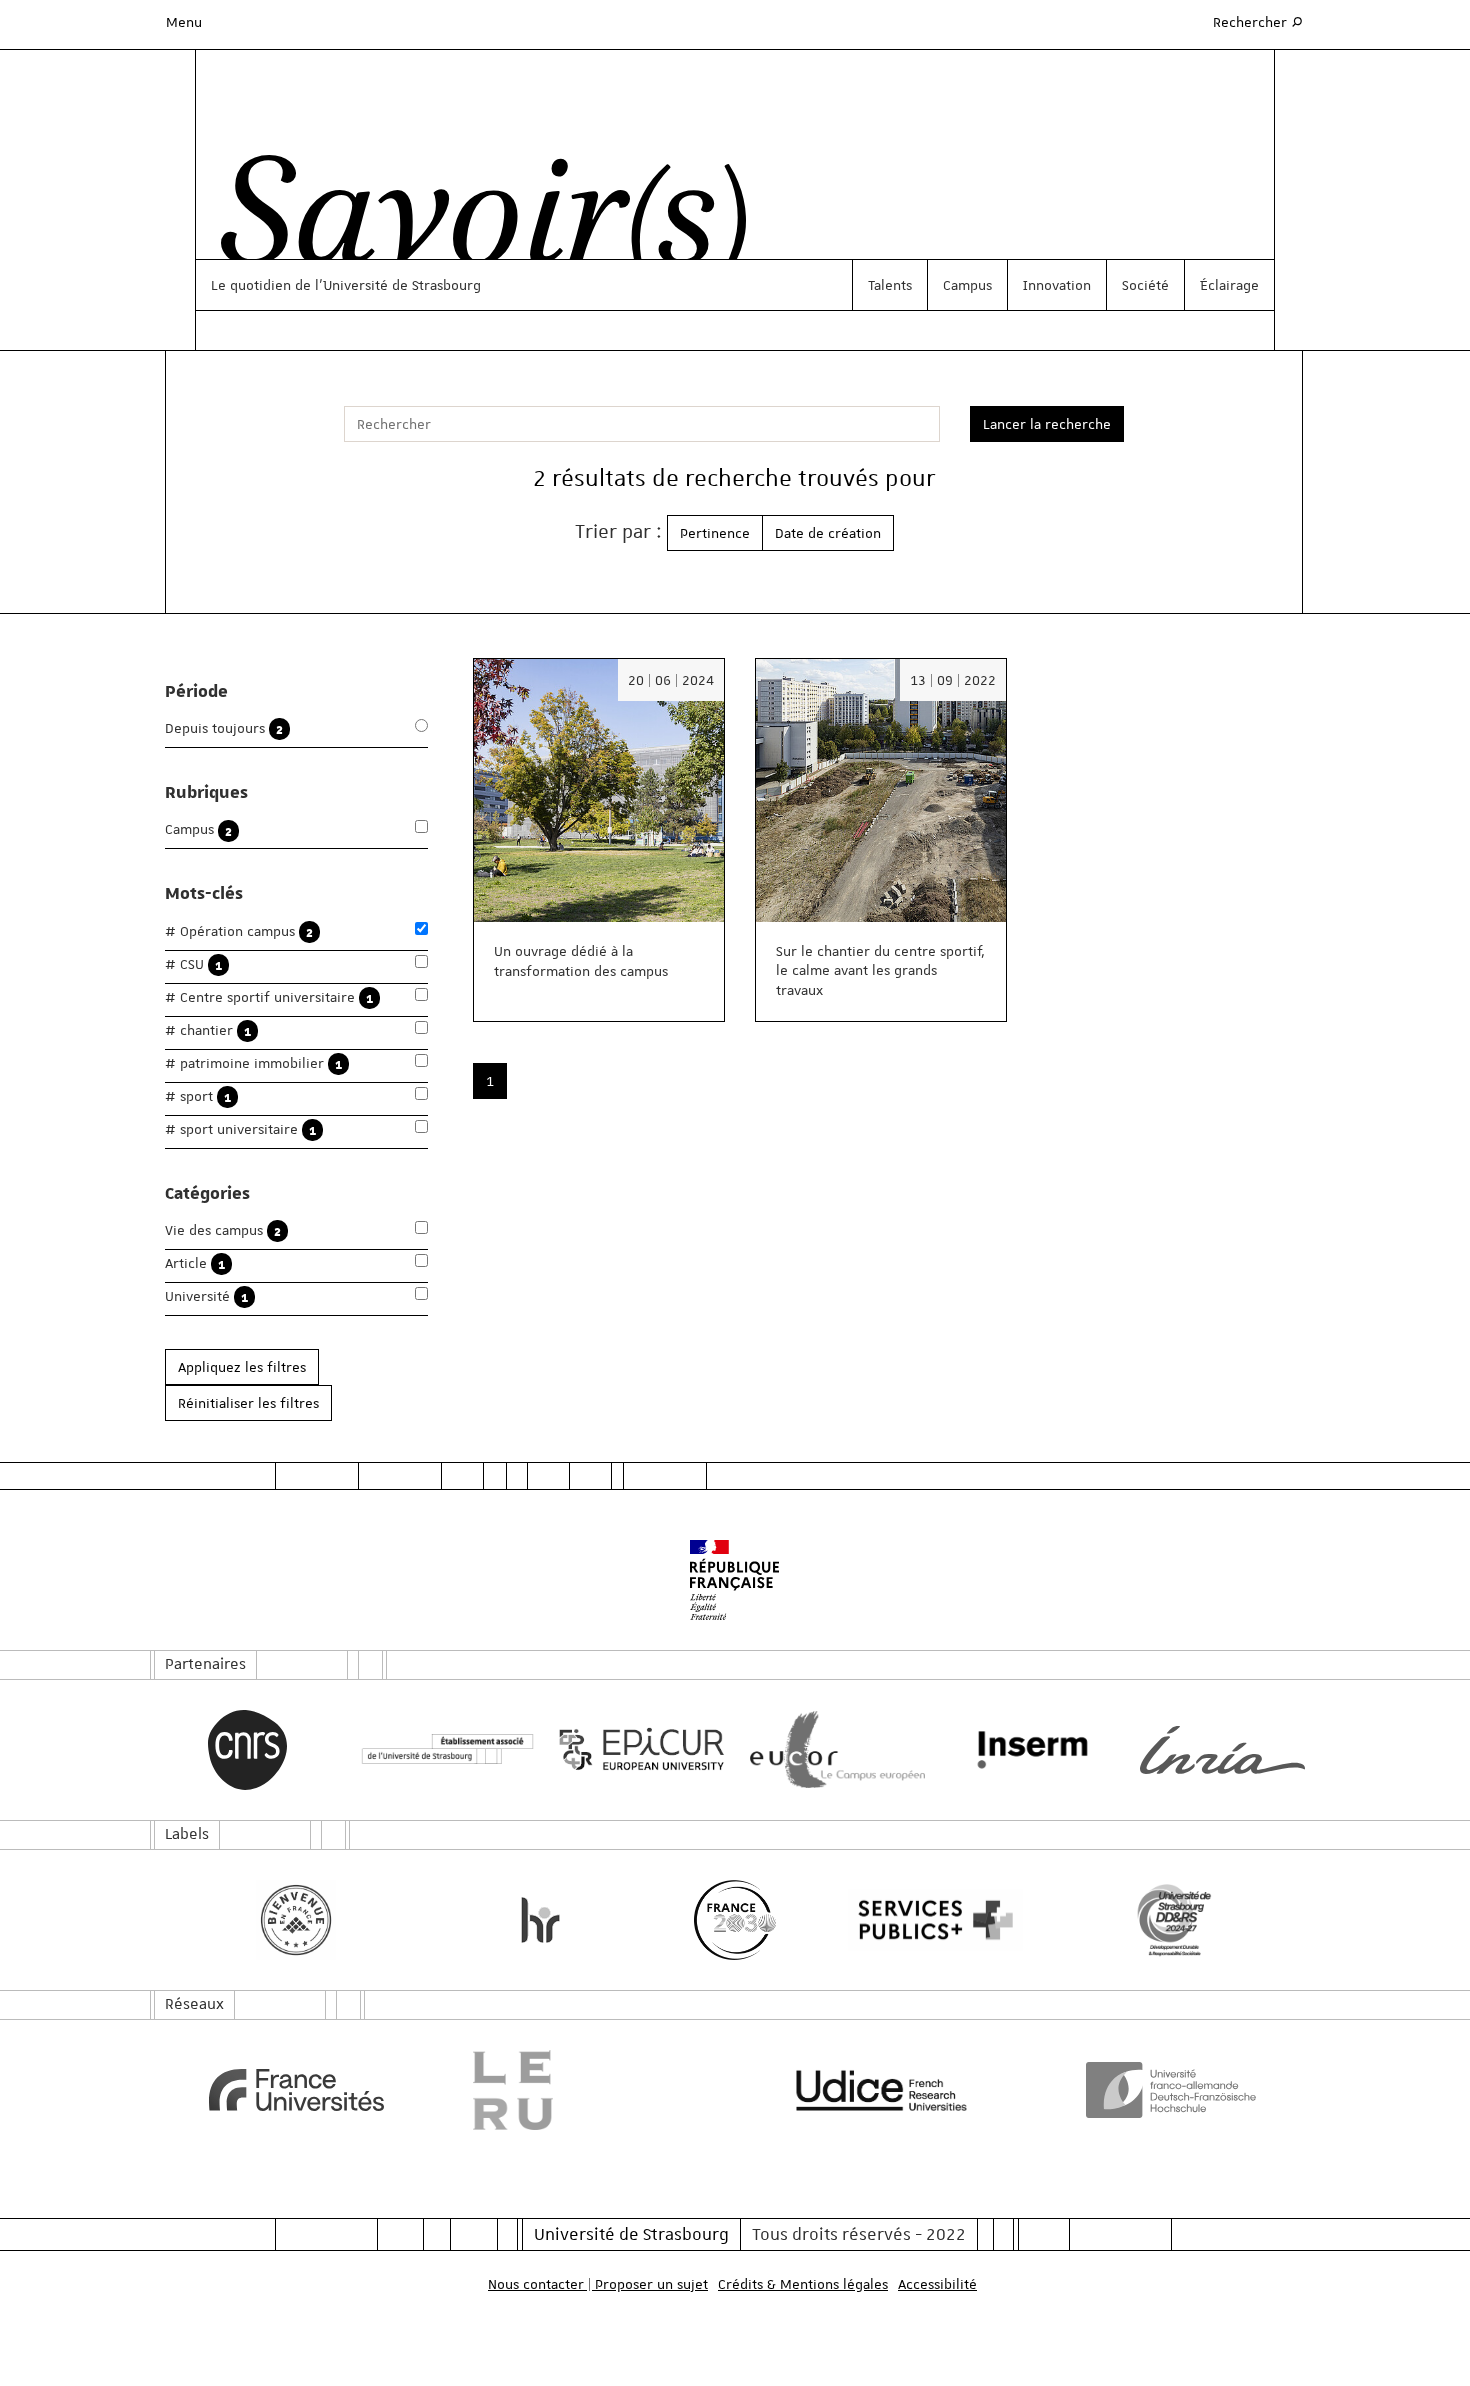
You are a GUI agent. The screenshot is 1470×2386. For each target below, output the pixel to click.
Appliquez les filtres (242, 1367)
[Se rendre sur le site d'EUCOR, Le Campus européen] (832, 1749)
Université (206, 1296)
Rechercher (1259, 21)
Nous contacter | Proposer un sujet (598, 2284)
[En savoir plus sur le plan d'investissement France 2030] (735, 1920)
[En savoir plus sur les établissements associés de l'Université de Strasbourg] (442, 1749)
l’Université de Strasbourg (398, 285)
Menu (184, 22)
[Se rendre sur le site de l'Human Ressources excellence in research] (540, 1920)
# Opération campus (239, 931)
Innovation (1057, 285)
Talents (890, 285)
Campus (967, 285)
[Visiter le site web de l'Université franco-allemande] (1174, 2090)
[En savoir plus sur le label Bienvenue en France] (296, 1920)
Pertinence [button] (715, 533)
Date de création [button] (828, 533)
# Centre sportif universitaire (269, 997)
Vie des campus (223, 1230)
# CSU (193, 964)
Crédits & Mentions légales (803, 2284)
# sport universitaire (240, 1129)
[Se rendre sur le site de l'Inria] (1222, 1750)
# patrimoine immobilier (253, 1063)
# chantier (208, 1030)
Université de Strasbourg (631, 2234)
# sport (198, 1096)
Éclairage (1229, 285)
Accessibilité (937, 2284)
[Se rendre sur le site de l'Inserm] (1027, 1750)
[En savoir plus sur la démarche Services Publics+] (930, 1920)
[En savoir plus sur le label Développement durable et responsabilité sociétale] (1174, 1920)
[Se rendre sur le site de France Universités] (296, 2090)
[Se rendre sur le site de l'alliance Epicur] (637, 1749)
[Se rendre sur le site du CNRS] (247, 1750)
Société (1145, 285)
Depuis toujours (224, 728)
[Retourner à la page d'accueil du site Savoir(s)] (473, 223)
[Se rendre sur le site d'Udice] (881, 2090)
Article (195, 1263)
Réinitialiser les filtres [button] (248, 1403)
